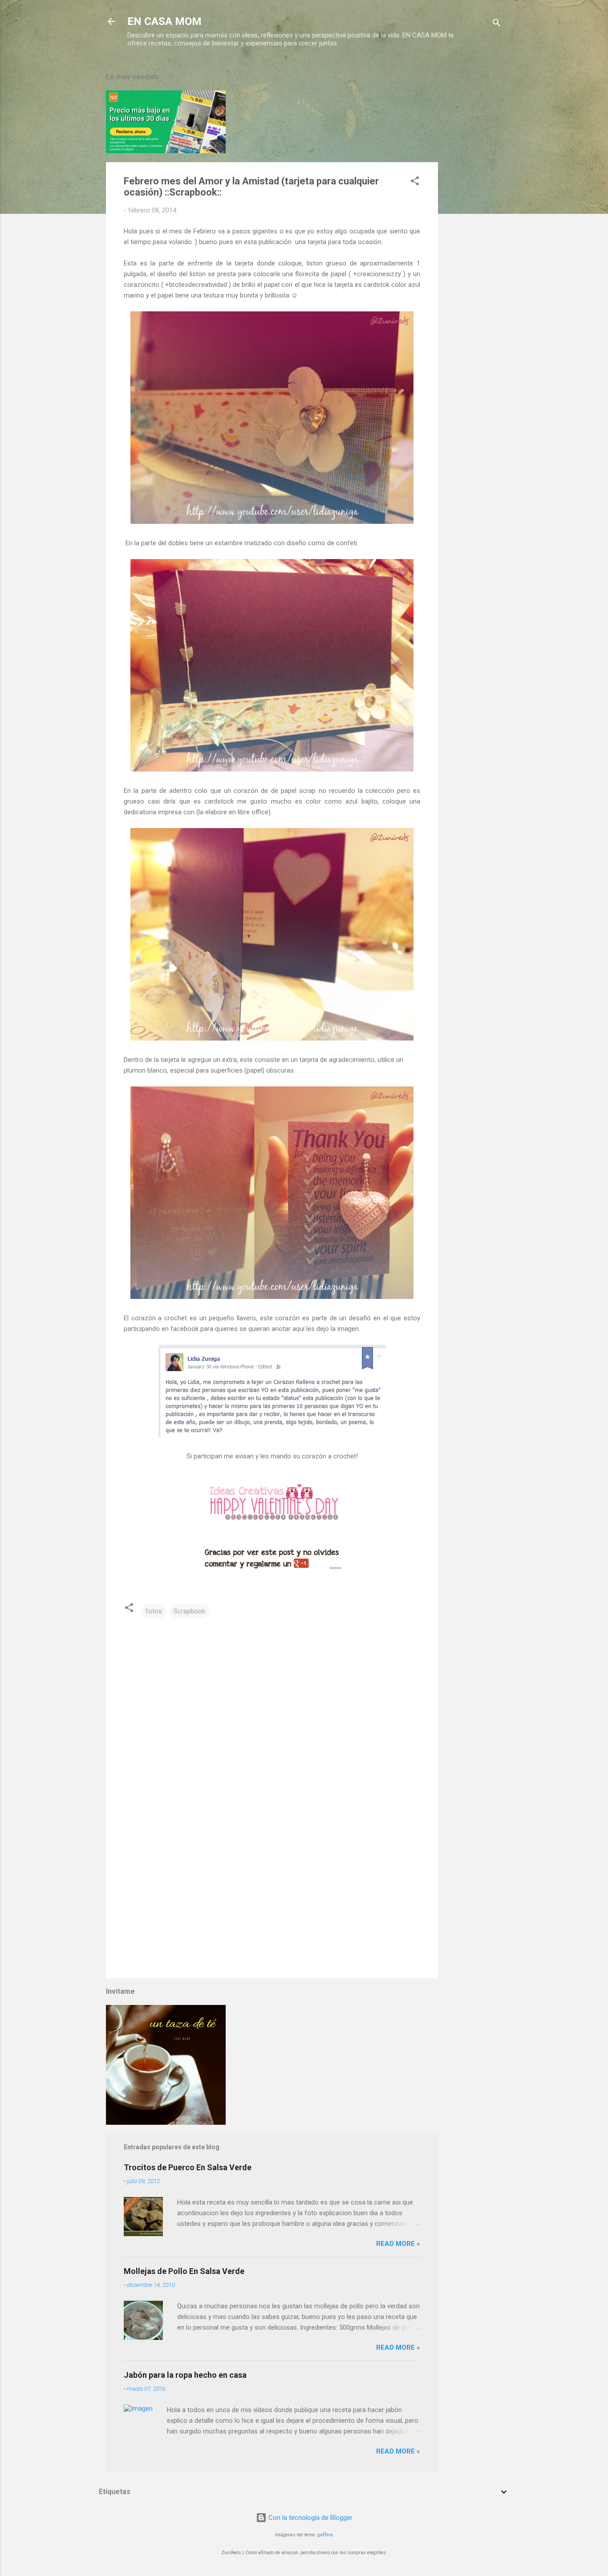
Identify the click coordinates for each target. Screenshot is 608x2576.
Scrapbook (189, 1611)
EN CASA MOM (164, 21)
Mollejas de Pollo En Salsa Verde (184, 2271)
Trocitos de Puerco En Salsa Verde (188, 2167)
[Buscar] (497, 24)
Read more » (398, 2244)
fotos (154, 1611)
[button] (415, 182)
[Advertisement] (474, 197)
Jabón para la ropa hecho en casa (185, 2375)
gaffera (325, 2535)
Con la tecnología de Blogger (310, 2518)
